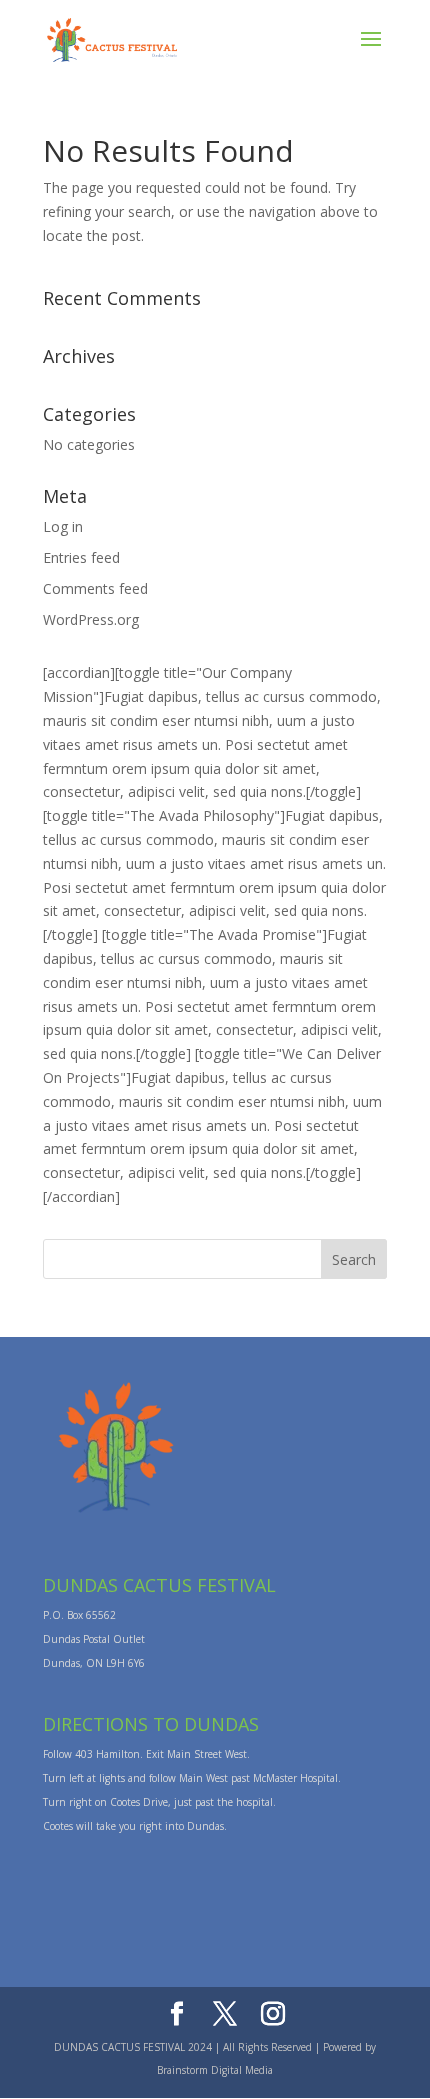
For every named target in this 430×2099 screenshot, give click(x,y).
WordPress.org (91, 619)
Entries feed (81, 557)
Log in (63, 526)
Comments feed (95, 588)
